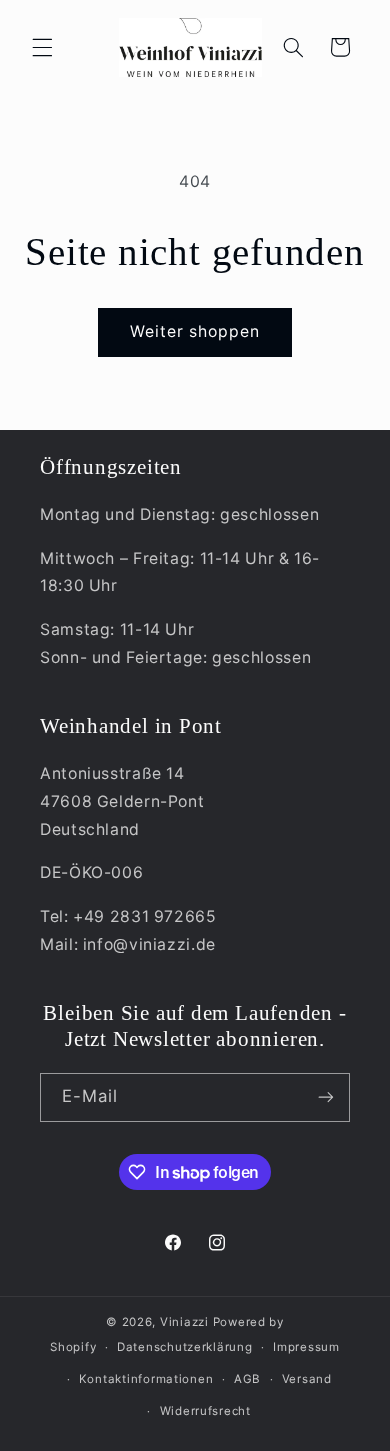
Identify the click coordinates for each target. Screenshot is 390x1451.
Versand (307, 1379)
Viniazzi (184, 1322)
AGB (247, 1379)
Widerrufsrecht (205, 1411)
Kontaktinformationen (146, 1379)
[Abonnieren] (326, 1097)
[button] (42, 47)
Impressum (306, 1347)
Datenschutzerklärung (185, 1347)
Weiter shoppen (195, 331)
